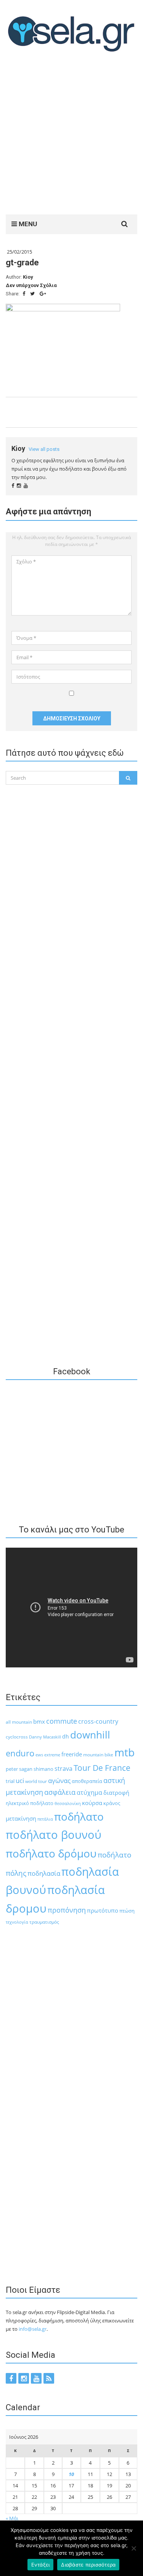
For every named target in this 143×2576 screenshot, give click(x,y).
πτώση (127, 1911)
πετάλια (45, 1819)
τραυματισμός (44, 1922)
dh (66, 1736)
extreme (52, 1755)
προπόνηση (67, 1910)
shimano (43, 1769)
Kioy (28, 277)
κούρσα (92, 1803)
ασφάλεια (60, 1792)
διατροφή (116, 1792)
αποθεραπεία (87, 1781)
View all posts (44, 449)
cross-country (98, 1721)
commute (62, 1721)
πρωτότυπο (103, 1910)
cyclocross (17, 1737)
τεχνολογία (17, 1922)
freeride (72, 1754)
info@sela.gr (33, 2329)
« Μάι (12, 2518)
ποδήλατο (79, 1816)
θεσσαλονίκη (68, 1804)
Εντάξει (41, 2565)
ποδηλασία (44, 1873)
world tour (36, 1781)
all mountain (19, 1722)
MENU (27, 224)
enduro (20, 1753)
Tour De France (102, 1768)
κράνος (112, 1803)
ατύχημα (89, 1792)
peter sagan (19, 1769)
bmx (39, 1721)
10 (71, 2474)
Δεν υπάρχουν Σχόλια (31, 285)
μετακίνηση (21, 1818)
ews (39, 1755)
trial (10, 1781)
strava (63, 1768)
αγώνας (59, 1781)
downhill (90, 1735)
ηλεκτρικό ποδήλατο (30, 1803)
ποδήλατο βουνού (54, 1835)
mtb (125, 1752)
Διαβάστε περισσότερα (88, 2565)
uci (20, 1781)
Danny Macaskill (45, 1737)
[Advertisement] (71, 135)
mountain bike (98, 1755)
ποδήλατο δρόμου (51, 1853)
